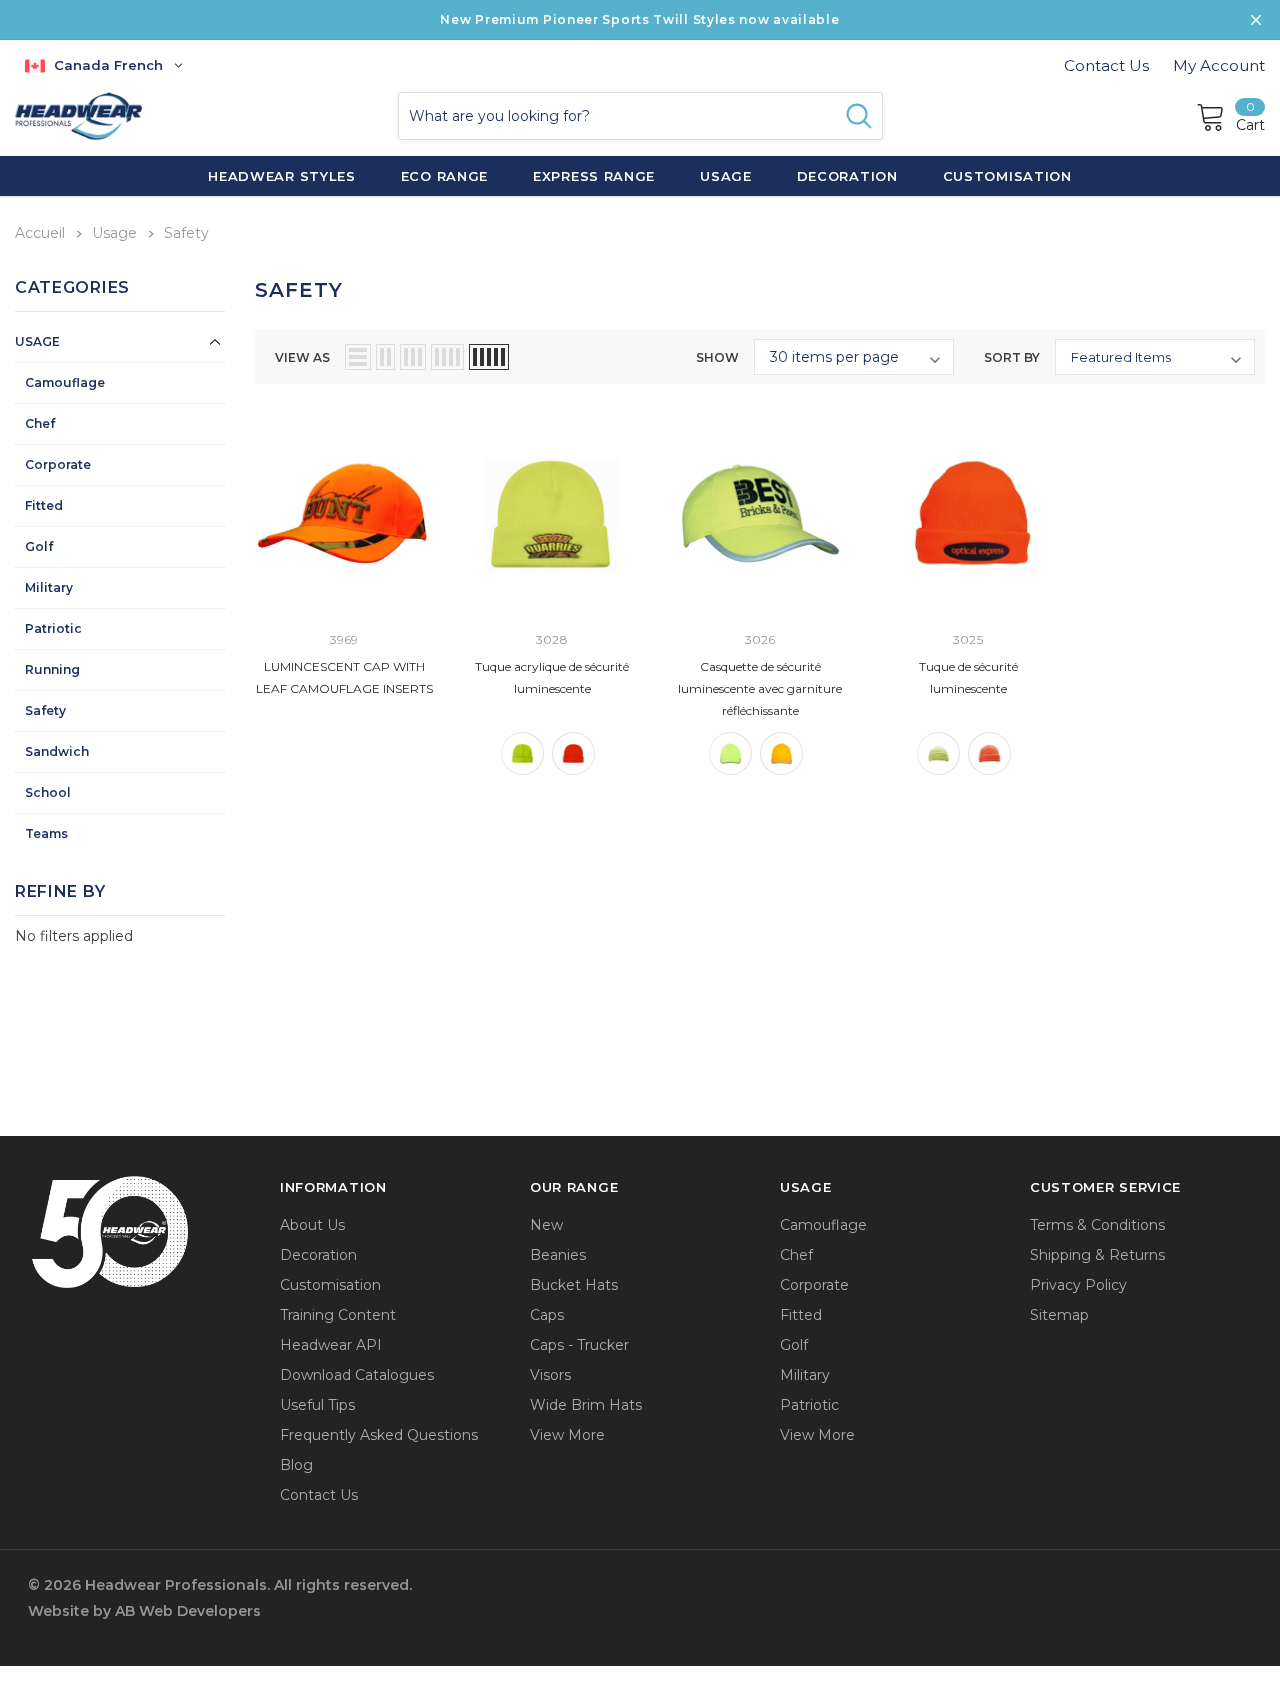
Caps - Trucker (579, 1345)
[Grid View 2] (385, 357)
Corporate (58, 464)
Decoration (318, 1255)
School (48, 792)
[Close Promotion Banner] (1256, 20)
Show (717, 357)
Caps (547, 1315)
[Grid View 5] (489, 357)
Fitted (44, 505)
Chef (40, 423)
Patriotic (53, 628)
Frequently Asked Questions (379, 1435)
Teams (46, 833)
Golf (39, 546)
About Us (312, 1225)
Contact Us (1106, 65)
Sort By (1012, 357)
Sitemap (1059, 1315)
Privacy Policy (1078, 1285)
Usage (37, 341)
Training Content (338, 1315)
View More (567, 1435)
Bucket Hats (574, 1285)
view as (302, 357)
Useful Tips (317, 1405)
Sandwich (57, 751)
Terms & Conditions (1097, 1225)
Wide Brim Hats (586, 1405)
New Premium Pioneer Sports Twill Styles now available (639, 19)
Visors (550, 1375)
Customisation (330, 1285)
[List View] (358, 357)
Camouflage (65, 382)
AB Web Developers (188, 1611)
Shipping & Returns (1097, 1255)
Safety (45, 710)
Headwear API (331, 1345)
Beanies (558, 1255)
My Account (1219, 65)
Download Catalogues (357, 1375)
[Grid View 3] (413, 357)
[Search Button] (859, 116)
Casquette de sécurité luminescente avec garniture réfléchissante (760, 688)
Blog (296, 1465)
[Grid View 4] (447, 357)
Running (52, 669)
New (546, 1225)
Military (49, 587)
